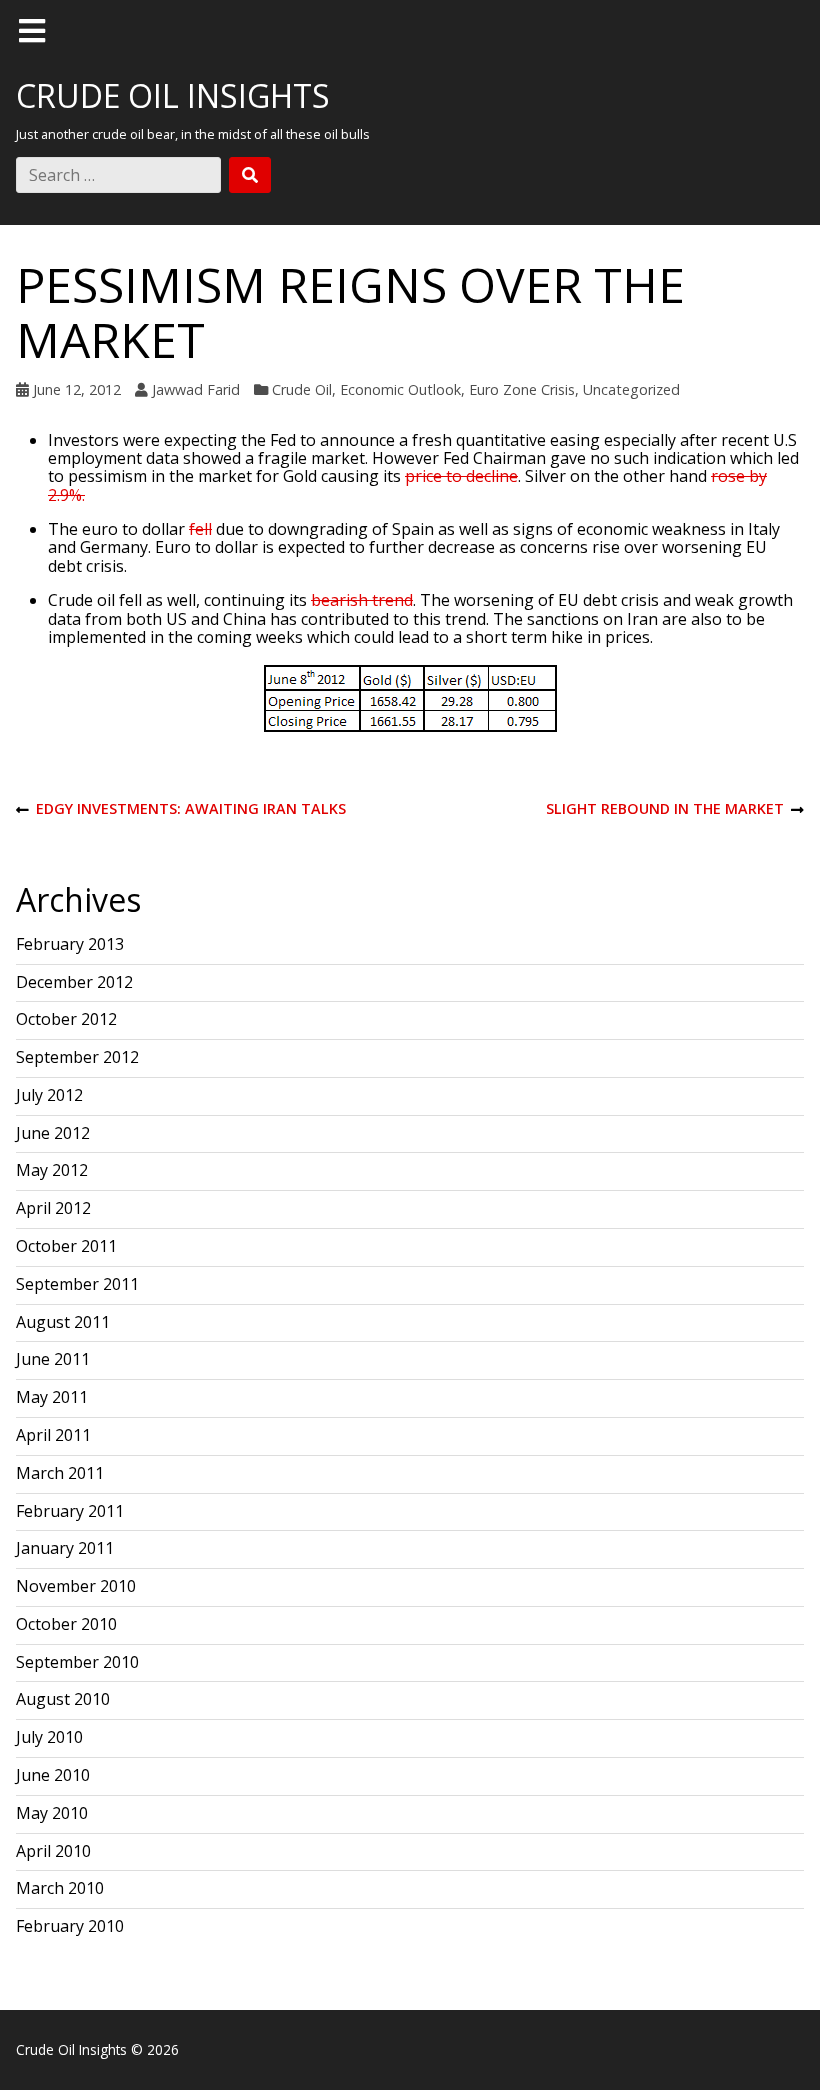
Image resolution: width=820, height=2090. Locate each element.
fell (200, 529)
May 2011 (52, 1397)
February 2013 (70, 944)
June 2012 (53, 1133)
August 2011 (63, 1322)
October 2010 (66, 1624)
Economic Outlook (400, 389)
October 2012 (66, 1019)
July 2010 (49, 1737)
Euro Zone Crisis (522, 389)
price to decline (461, 476)
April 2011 (53, 1435)
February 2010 (70, 1926)
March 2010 (60, 1888)
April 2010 (53, 1851)
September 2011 (77, 1284)
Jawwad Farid (196, 389)
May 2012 (52, 1170)
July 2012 (49, 1095)
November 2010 (76, 1586)
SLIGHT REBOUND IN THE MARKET (665, 809)
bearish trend (362, 600)
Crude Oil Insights (173, 95)
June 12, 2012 (77, 389)
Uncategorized (631, 389)
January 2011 (65, 1548)
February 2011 (70, 1511)
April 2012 (53, 1208)
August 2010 (63, 1699)
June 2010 (53, 1775)
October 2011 (66, 1246)
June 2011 (53, 1359)
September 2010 (77, 1662)
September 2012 (77, 1057)
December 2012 (74, 982)
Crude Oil (302, 389)
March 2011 (60, 1473)
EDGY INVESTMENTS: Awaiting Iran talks (181, 809)
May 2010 (52, 1813)
